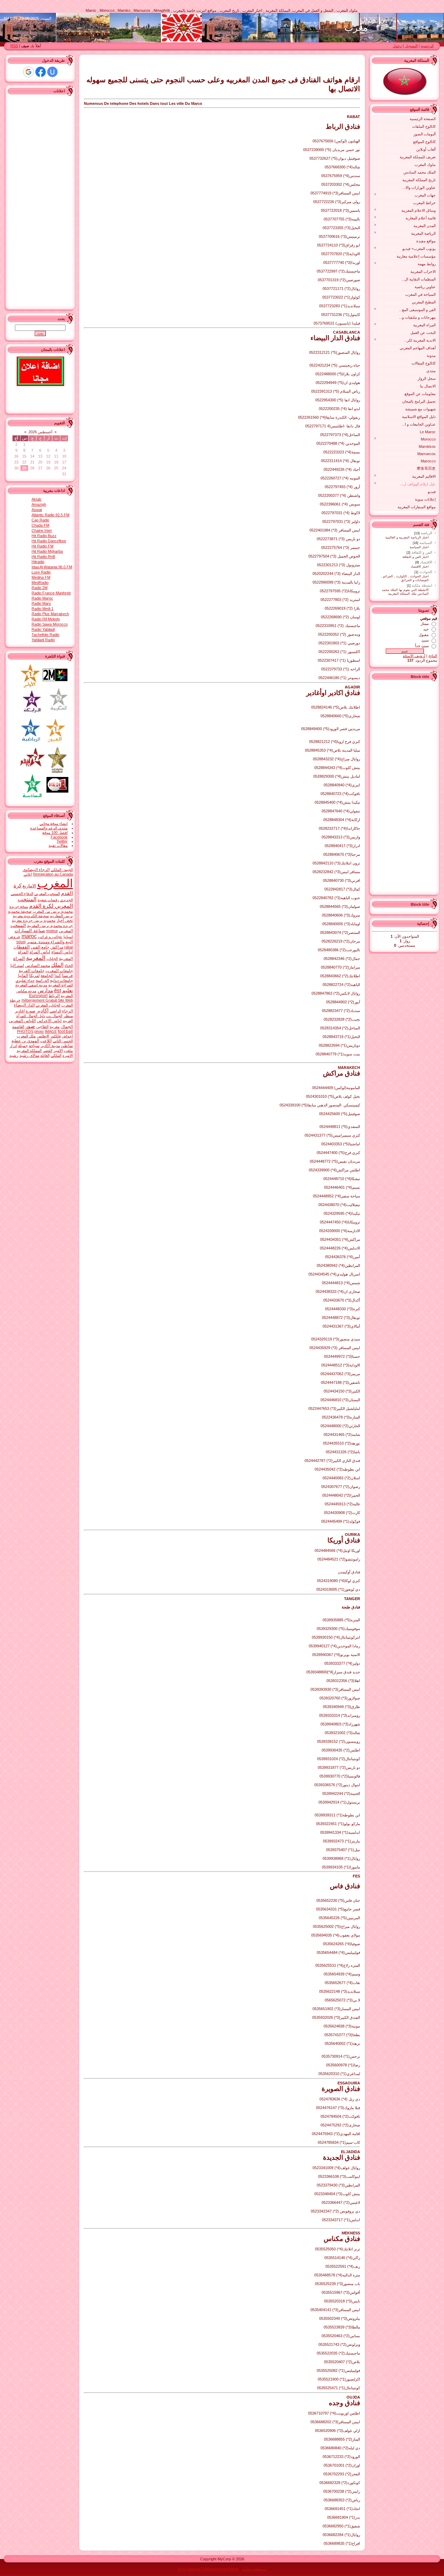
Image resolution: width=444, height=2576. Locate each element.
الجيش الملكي (62, 870)
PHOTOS (25, 1031)
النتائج (433, 656)
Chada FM (40, 525)
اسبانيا (68, 937)
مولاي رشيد (29, 1055)
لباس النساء (62, 952)
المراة (19, 958)
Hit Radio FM (42, 546)
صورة (31, 1011)
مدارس (45, 990)
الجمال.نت (54, 1016)
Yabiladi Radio (43, 640)
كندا (58, 976)
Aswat (37, 510)
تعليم (67, 990)
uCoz (182, 2569)
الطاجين (42, 1027)
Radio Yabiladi (43, 629)
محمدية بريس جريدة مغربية (34, 920)
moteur (52, 931)
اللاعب (46, 1041)
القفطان (22, 947)
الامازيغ (29, 886)
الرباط (54, 996)
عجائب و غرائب (50, 937)
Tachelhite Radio (45, 635)
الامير (58, 1051)
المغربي (66, 931)
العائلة (45, 1055)
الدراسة (42, 980)
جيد (426, 629)
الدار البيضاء (24, 1005)
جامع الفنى (40, 947)
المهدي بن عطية (25, 1041)
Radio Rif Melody (46, 619)
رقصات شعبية (48, 900)
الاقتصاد (426, 562)
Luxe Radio (41, 572)
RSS (14, 46)
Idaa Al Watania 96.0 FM (52, 567)
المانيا (23, 976)
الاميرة (68, 1055)
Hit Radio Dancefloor (49, 541)
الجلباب (52, 959)
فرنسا (67, 976)
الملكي (56, 1055)
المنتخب (18, 925)
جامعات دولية (61, 980)
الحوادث (426, 572)
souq (21, 942)
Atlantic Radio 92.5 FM (50, 515)
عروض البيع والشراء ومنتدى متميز (41, 939)
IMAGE (51, 1031)
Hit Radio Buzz (44, 536)
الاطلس (43, 1036)
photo (39, 1031)
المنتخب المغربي (47, 894)
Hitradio (38, 562)
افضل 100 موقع (55, 833)
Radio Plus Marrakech (50, 614)
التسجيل (411, 46)
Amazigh (39, 504)
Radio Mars (41, 603)
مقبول (424, 635)
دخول (397, 46)
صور (30, 1026)
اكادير (42, 1011)
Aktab (36, 499)
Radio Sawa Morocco (50, 624)
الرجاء (67, 1011)
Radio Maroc (42, 598)
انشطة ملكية (422, 585)
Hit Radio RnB (43, 557)
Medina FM (41, 577)
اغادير (20, 1011)
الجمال (67, 1027)
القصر (48, 1051)
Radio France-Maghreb (51, 593)
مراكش (57, 947)
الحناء (69, 965)
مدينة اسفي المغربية (31, 985)
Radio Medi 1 (42, 609)
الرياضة (426, 533)
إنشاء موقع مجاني (54, 823)
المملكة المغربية (29, 1051)
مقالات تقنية (58, 845)
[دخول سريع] (52, 72)
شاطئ (67, 1046)
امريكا (34, 976)
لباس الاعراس (49, 1021)
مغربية (55, 1027)
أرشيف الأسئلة (414, 656)
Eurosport (38, 996)
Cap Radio (40, 520)
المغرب (55, 883)
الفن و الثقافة (422, 552)
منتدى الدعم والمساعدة (49, 828)
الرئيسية (427, 46)
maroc (29, 936)
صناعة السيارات (30, 931)
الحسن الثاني (63, 1041)
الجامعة (47, 976)
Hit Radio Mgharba (47, 551)
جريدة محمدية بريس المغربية (50, 926)
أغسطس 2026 (40, 432)
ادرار (13, 1046)
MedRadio (40, 583)
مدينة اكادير (50, 1046)
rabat (69, 947)
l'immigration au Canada (53, 874)
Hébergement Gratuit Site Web (47, 1000)
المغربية (36, 958)
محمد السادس (37, 965)
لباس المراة (40, 952)
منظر (68, 1016)
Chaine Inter (42, 530)
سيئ (425, 640)
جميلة (23, 1046)
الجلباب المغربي (48, 1005)
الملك (57, 965)
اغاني (28, 874)
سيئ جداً (422, 646)
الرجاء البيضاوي (36, 870)
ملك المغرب (26, 1036)
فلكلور (55, 1036)
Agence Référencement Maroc (213, 2569)
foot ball (65, 1031)
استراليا (17, 965)
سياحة (34, 1046)
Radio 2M (40, 588)
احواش (67, 1036)
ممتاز (425, 624)
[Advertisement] (409, 786)
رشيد (14, 1055)
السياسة (426, 543)
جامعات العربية (32, 971)
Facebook (59, 837)
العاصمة (18, 1027)
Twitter (62, 841)
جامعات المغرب (59, 971)
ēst (58, 990)
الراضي (55, 1011)
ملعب (68, 1051)
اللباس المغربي (22, 1021)
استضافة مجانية (255, 2569)
